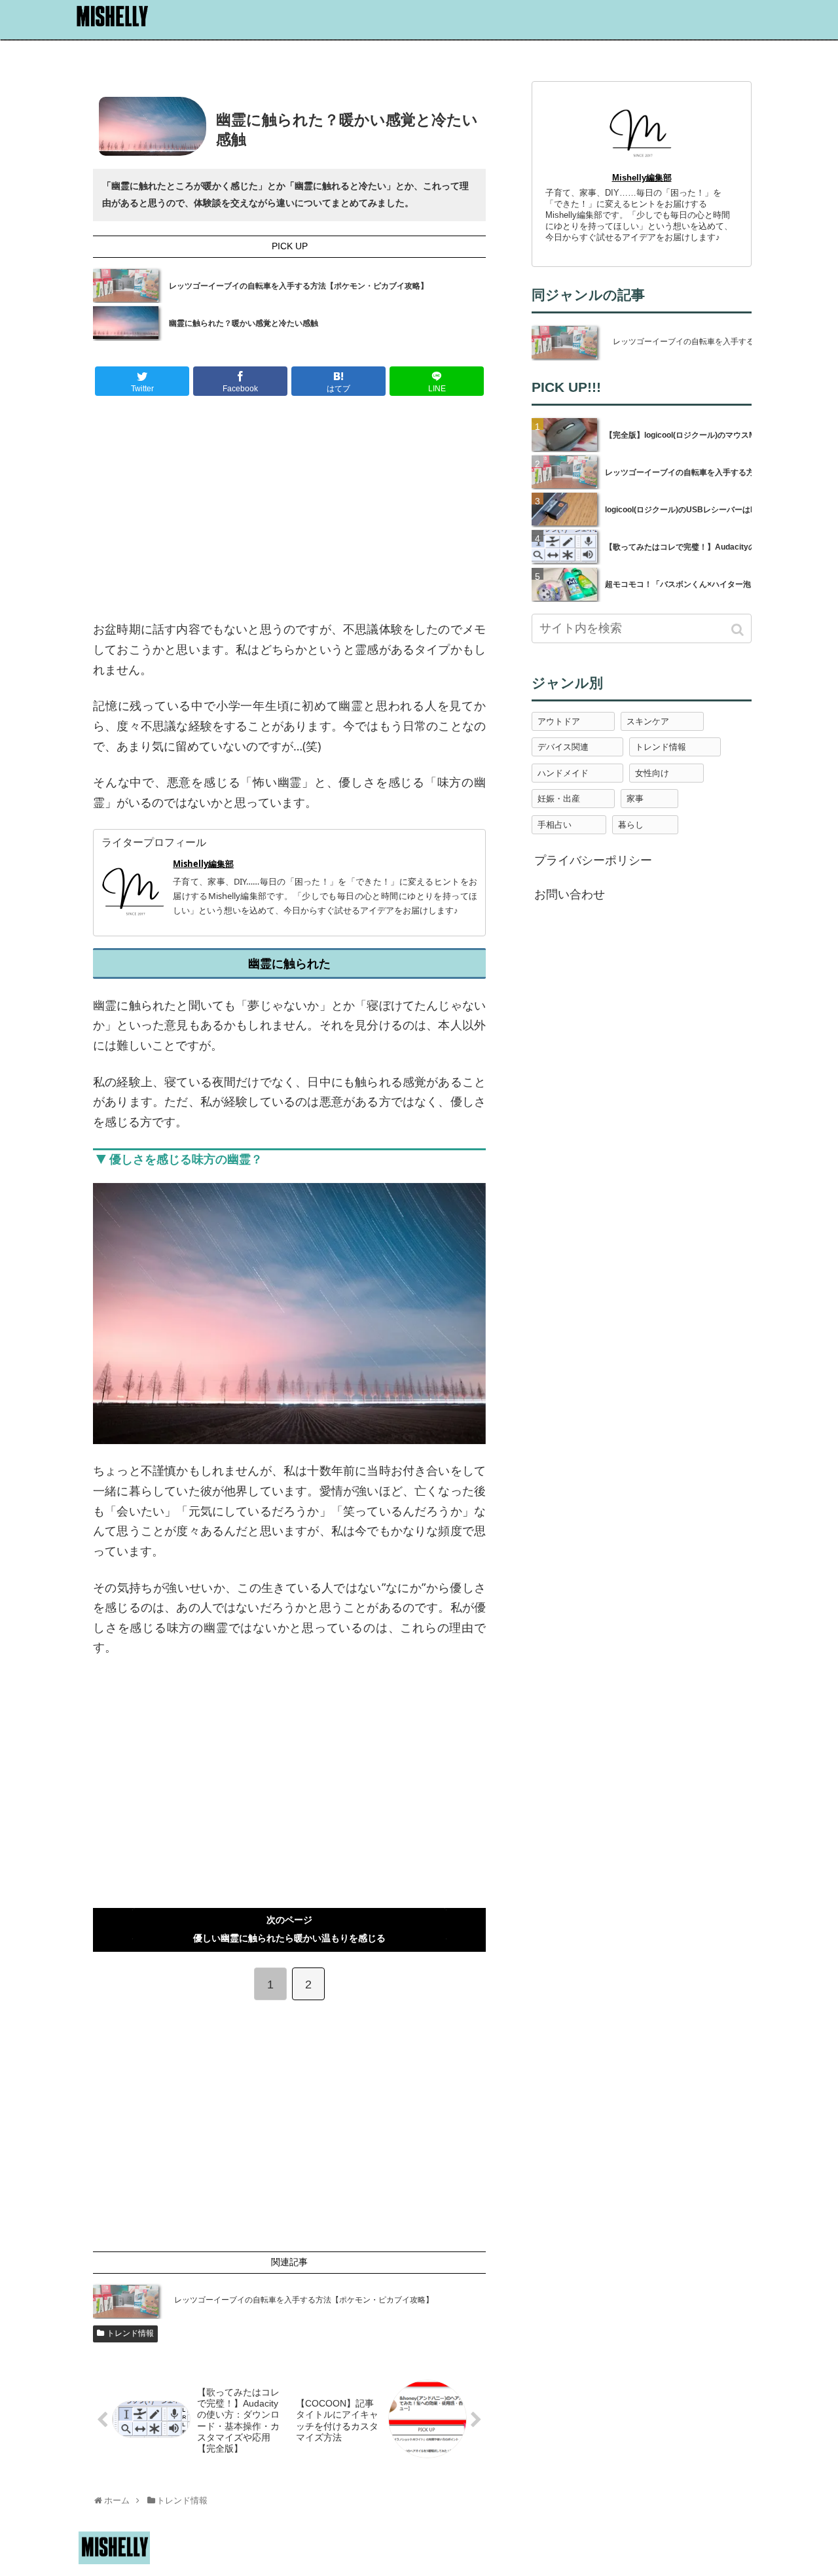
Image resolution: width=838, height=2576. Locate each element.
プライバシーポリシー (593, 860)
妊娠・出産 (559, 799)
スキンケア (648, 721)
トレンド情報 (130, 2333)
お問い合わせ (570, 894)
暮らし (631, 825)
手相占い (555, 825)
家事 (635, 799)
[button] (739, 630)
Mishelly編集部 (203, 864)
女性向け (652, 773)
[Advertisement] (289, 511)
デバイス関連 (563, 747)
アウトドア (559, 721)
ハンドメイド (563, 773)
